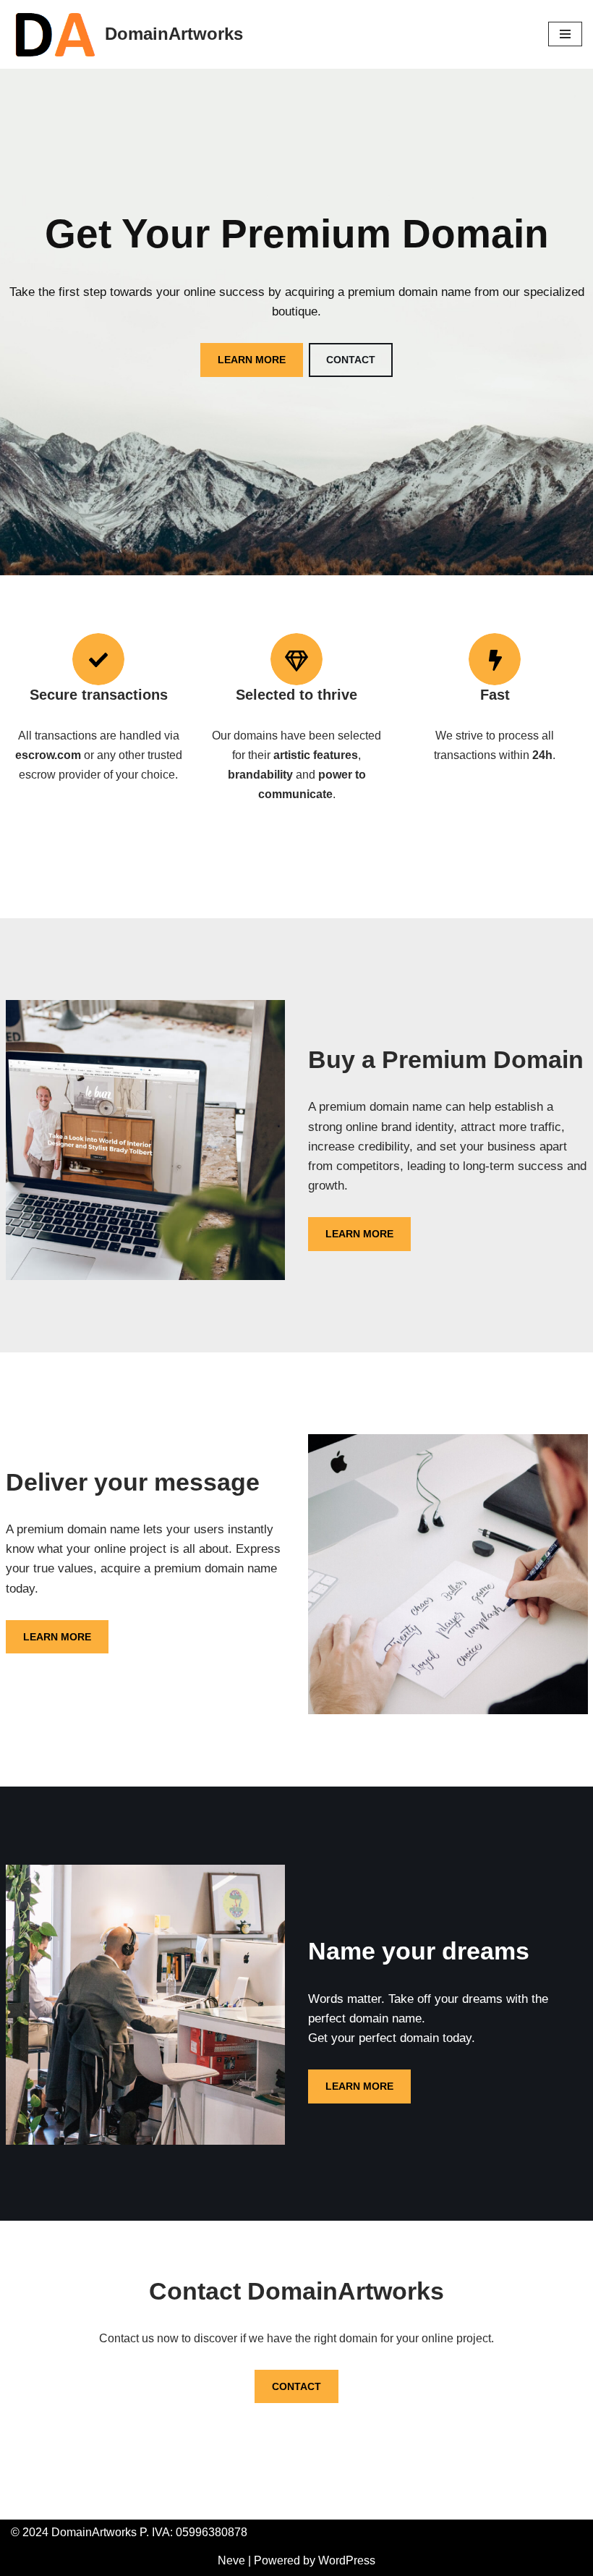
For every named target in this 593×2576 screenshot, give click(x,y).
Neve (231, 2560)
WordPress (347, 2560)
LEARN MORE (252, 360)
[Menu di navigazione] (565, 34)
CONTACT (351, 360)
